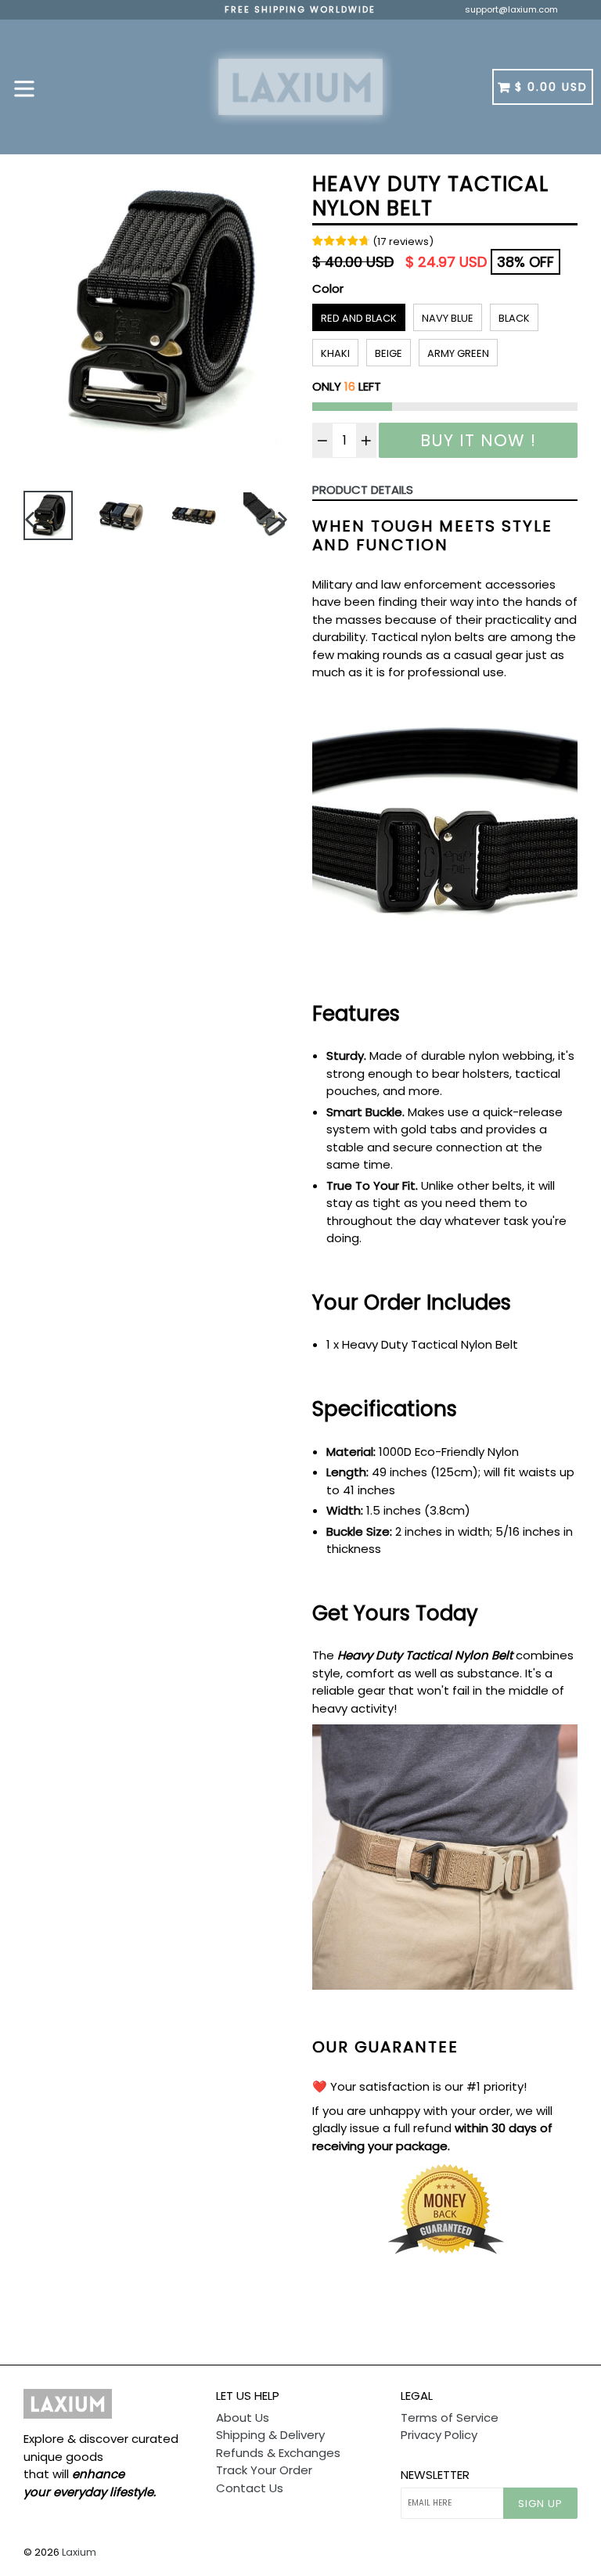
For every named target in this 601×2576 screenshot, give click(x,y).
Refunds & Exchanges (278, 2453)
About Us (243, 2417)
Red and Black (359, 318)
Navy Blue (448, 318)
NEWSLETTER (435, 2475)
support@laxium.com (511, 9)
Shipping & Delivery (270, 2435)
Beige (389, 353)
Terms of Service (450, 2417)
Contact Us (250, 2488)
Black (514, 318)
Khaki (335, 353)
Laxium (79, 2552)
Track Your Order (264, 2470)
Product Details (363, 490)
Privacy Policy (439, 2435)
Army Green (458, 353)
